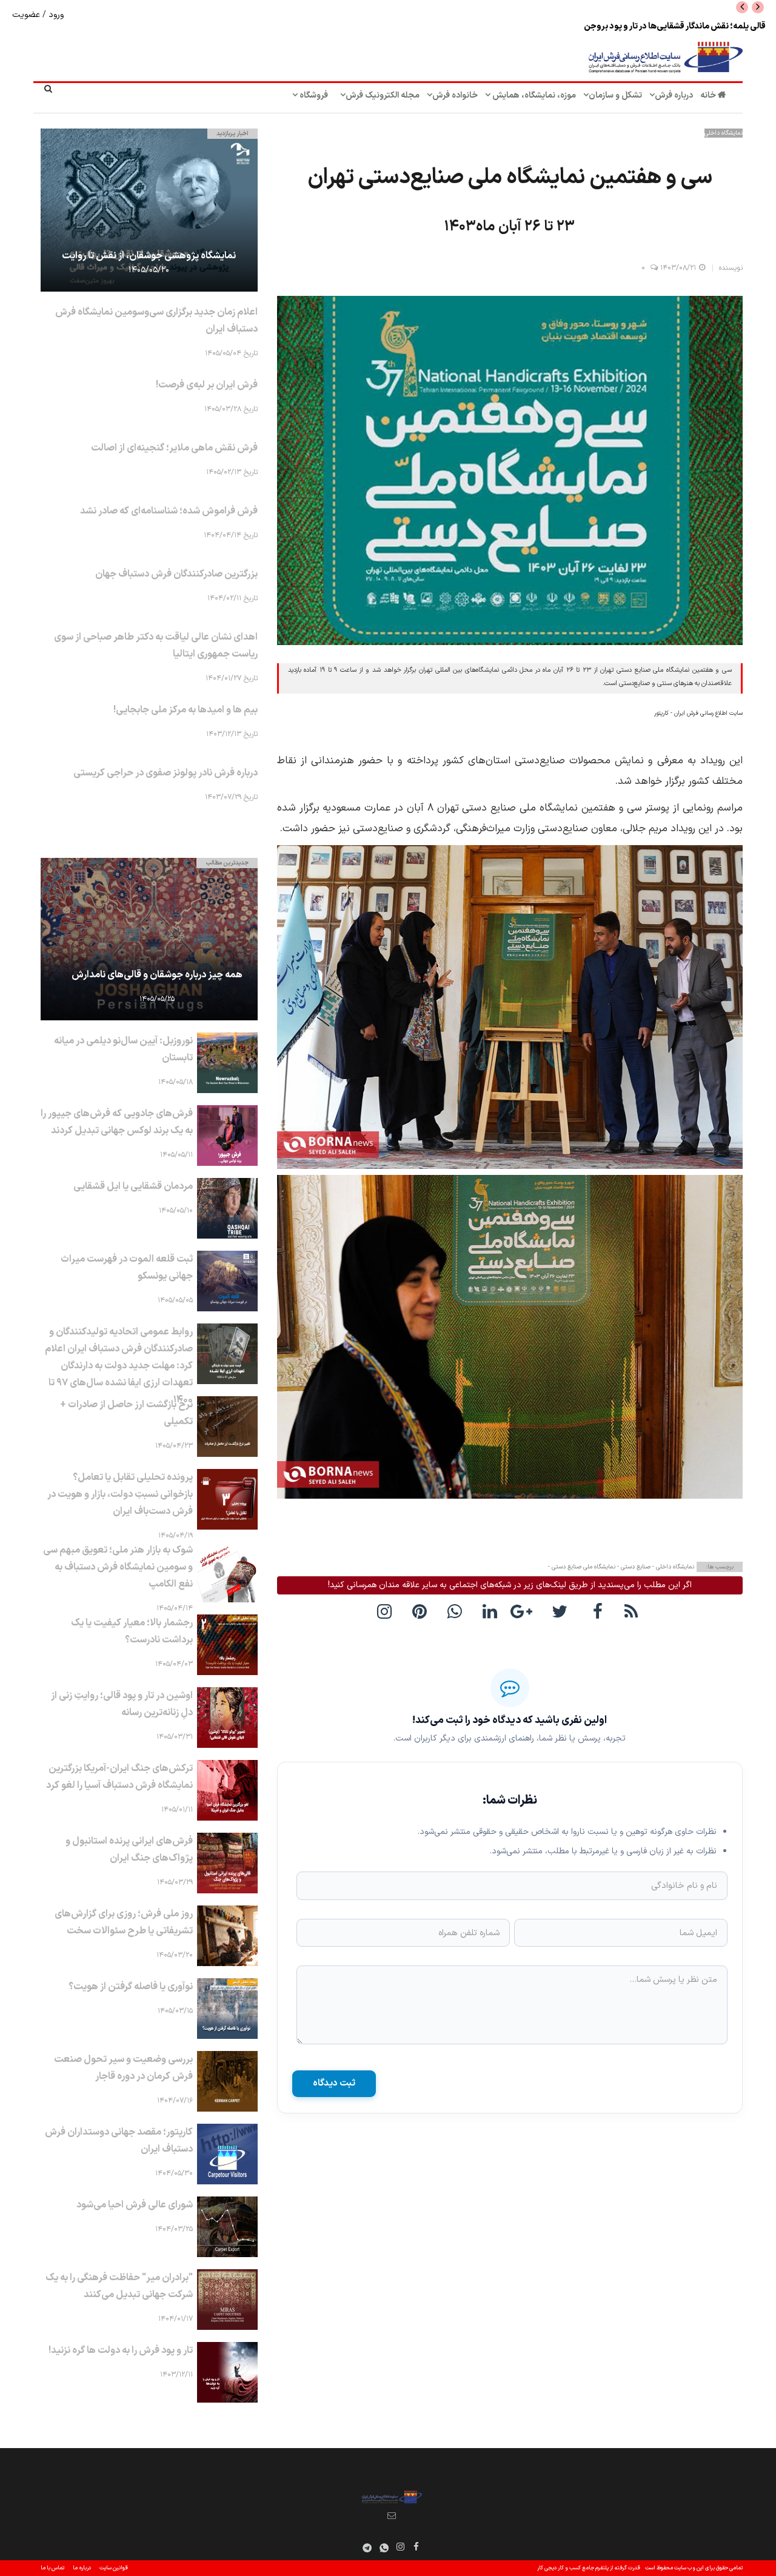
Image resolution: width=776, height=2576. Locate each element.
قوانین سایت (114, 2568)
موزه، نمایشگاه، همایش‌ (533, 95)
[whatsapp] (457, 1611)
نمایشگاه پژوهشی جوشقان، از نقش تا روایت (149, 256)
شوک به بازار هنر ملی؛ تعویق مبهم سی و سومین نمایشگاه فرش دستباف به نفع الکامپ (118, 1567)
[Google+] (527, 1611)
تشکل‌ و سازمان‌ (615, 95)
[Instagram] (401, 2546)
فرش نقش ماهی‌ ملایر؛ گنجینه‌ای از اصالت (174, 448)
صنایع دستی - (633, 1567)
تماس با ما (52, 2568)
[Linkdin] (492, 1611)
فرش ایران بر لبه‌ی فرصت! (207, 385)
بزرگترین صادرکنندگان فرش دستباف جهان (176, 574)
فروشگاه (313, 95)
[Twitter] (563, 1611)
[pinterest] (422, 1611)
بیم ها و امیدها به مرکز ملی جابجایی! (186, 710)
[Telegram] (367, 2548)
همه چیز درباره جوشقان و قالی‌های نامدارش (157, 975)
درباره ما (82, 2568)
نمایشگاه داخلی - (672, 1567)
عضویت (27, 15)
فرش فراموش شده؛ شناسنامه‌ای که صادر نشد (169, 511)
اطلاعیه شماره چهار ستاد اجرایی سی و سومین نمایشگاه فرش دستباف (649, 26)
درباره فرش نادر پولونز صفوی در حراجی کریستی (166, 773)
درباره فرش (674, 95)
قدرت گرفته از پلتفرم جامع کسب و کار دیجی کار (589, 2568)
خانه (709, 95)
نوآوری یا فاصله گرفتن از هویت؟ (131, 1987)
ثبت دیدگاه (334, 2083)
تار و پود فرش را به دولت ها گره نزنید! (121, 2350)
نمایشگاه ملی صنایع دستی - (582, 1567)
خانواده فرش (455, 95)
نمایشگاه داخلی (724, 133)
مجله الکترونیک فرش (383, 95)
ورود (55, 15)
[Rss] (633, 1611)
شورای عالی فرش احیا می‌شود (135, 2205)
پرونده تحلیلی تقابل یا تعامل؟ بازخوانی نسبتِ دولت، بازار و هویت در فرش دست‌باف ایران (120, 1494)
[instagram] (387, 1611)
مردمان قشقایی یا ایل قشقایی (133, 1186)
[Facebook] (598, 1611)
